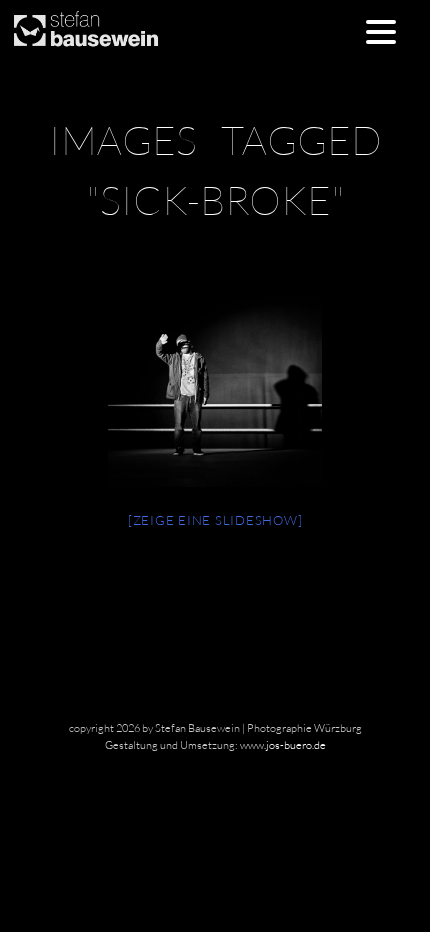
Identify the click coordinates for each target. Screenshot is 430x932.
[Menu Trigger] (381, 30)
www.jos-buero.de (283, 745)
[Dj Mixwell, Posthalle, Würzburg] (214, 380)
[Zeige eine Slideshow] (215, 520)
